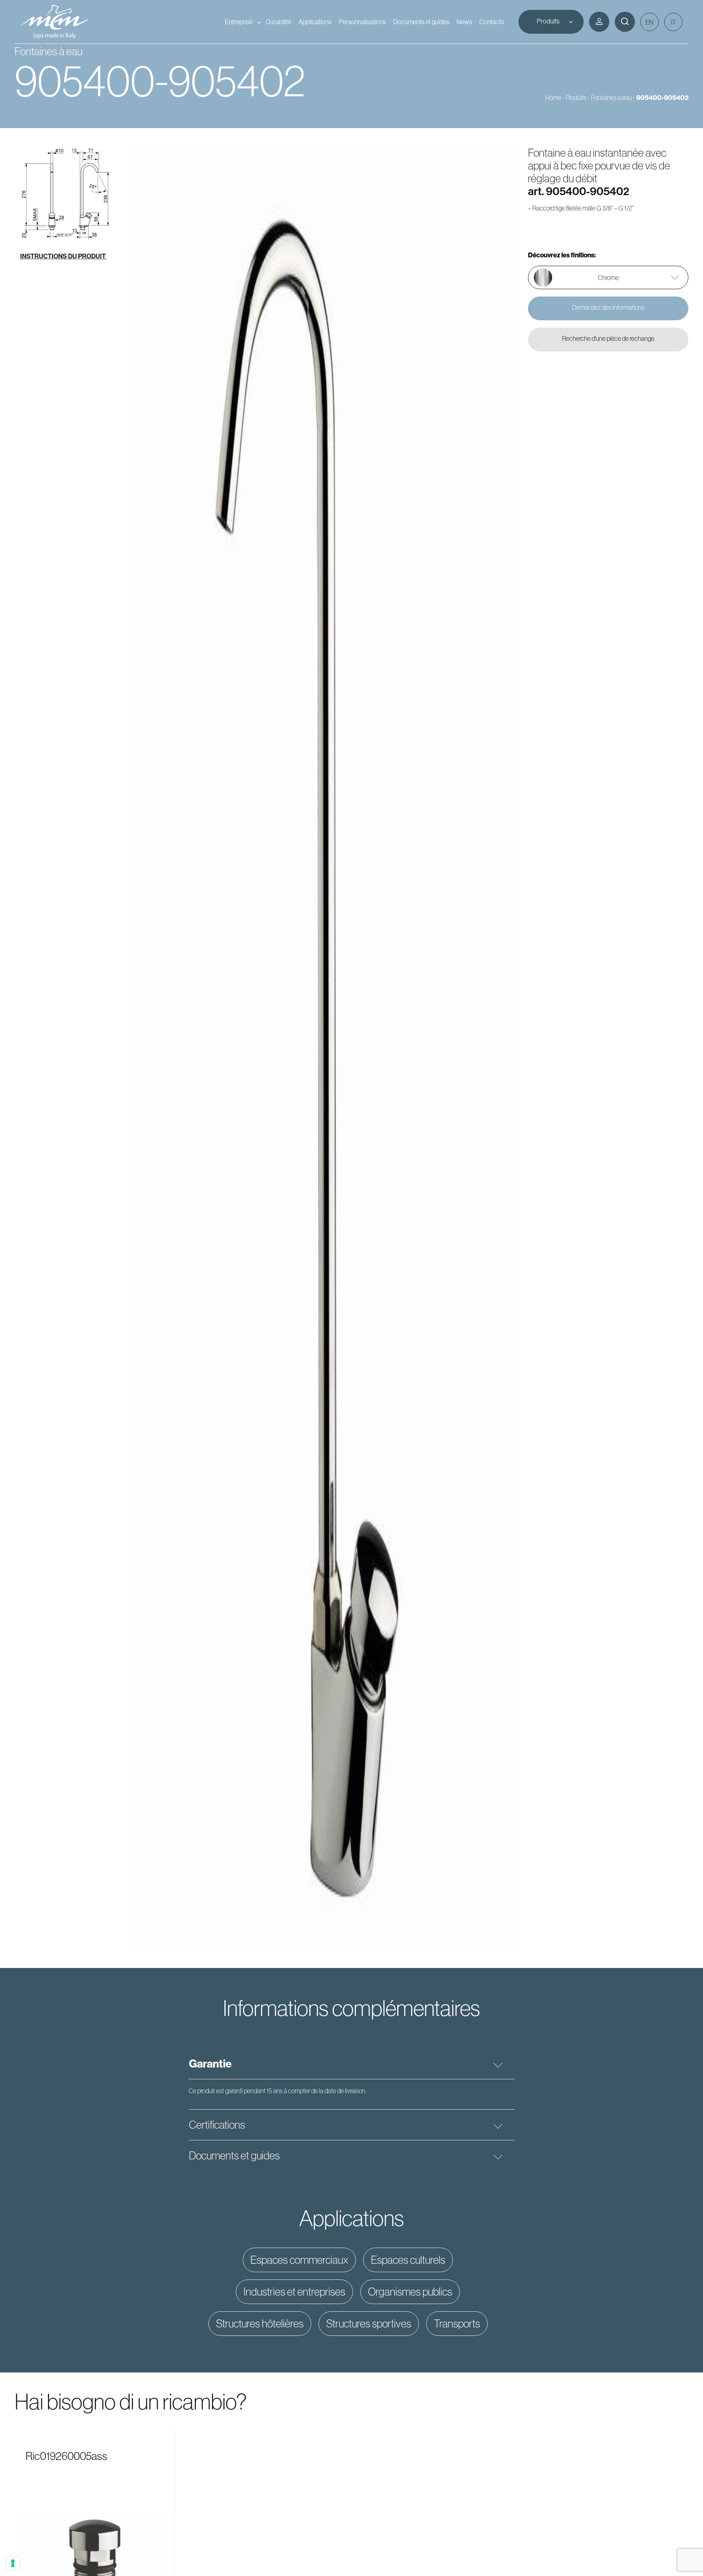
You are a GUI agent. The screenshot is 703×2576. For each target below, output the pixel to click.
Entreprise (239, 22)
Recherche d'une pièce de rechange (608, 339)
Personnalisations (362, 22)
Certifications (217, 2125)
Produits (548, 21)
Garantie (210, 2064)
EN (650, 22)
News (464, 22)
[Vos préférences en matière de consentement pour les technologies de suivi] (13, 2563)
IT (674, 22)
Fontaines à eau (611, 98)
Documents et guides (421, 22)
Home (553, 98)
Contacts (492, 22)
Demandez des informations (608, 307)
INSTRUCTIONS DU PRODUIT (64, 256)
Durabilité (278, 22)
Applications (315, 22)
